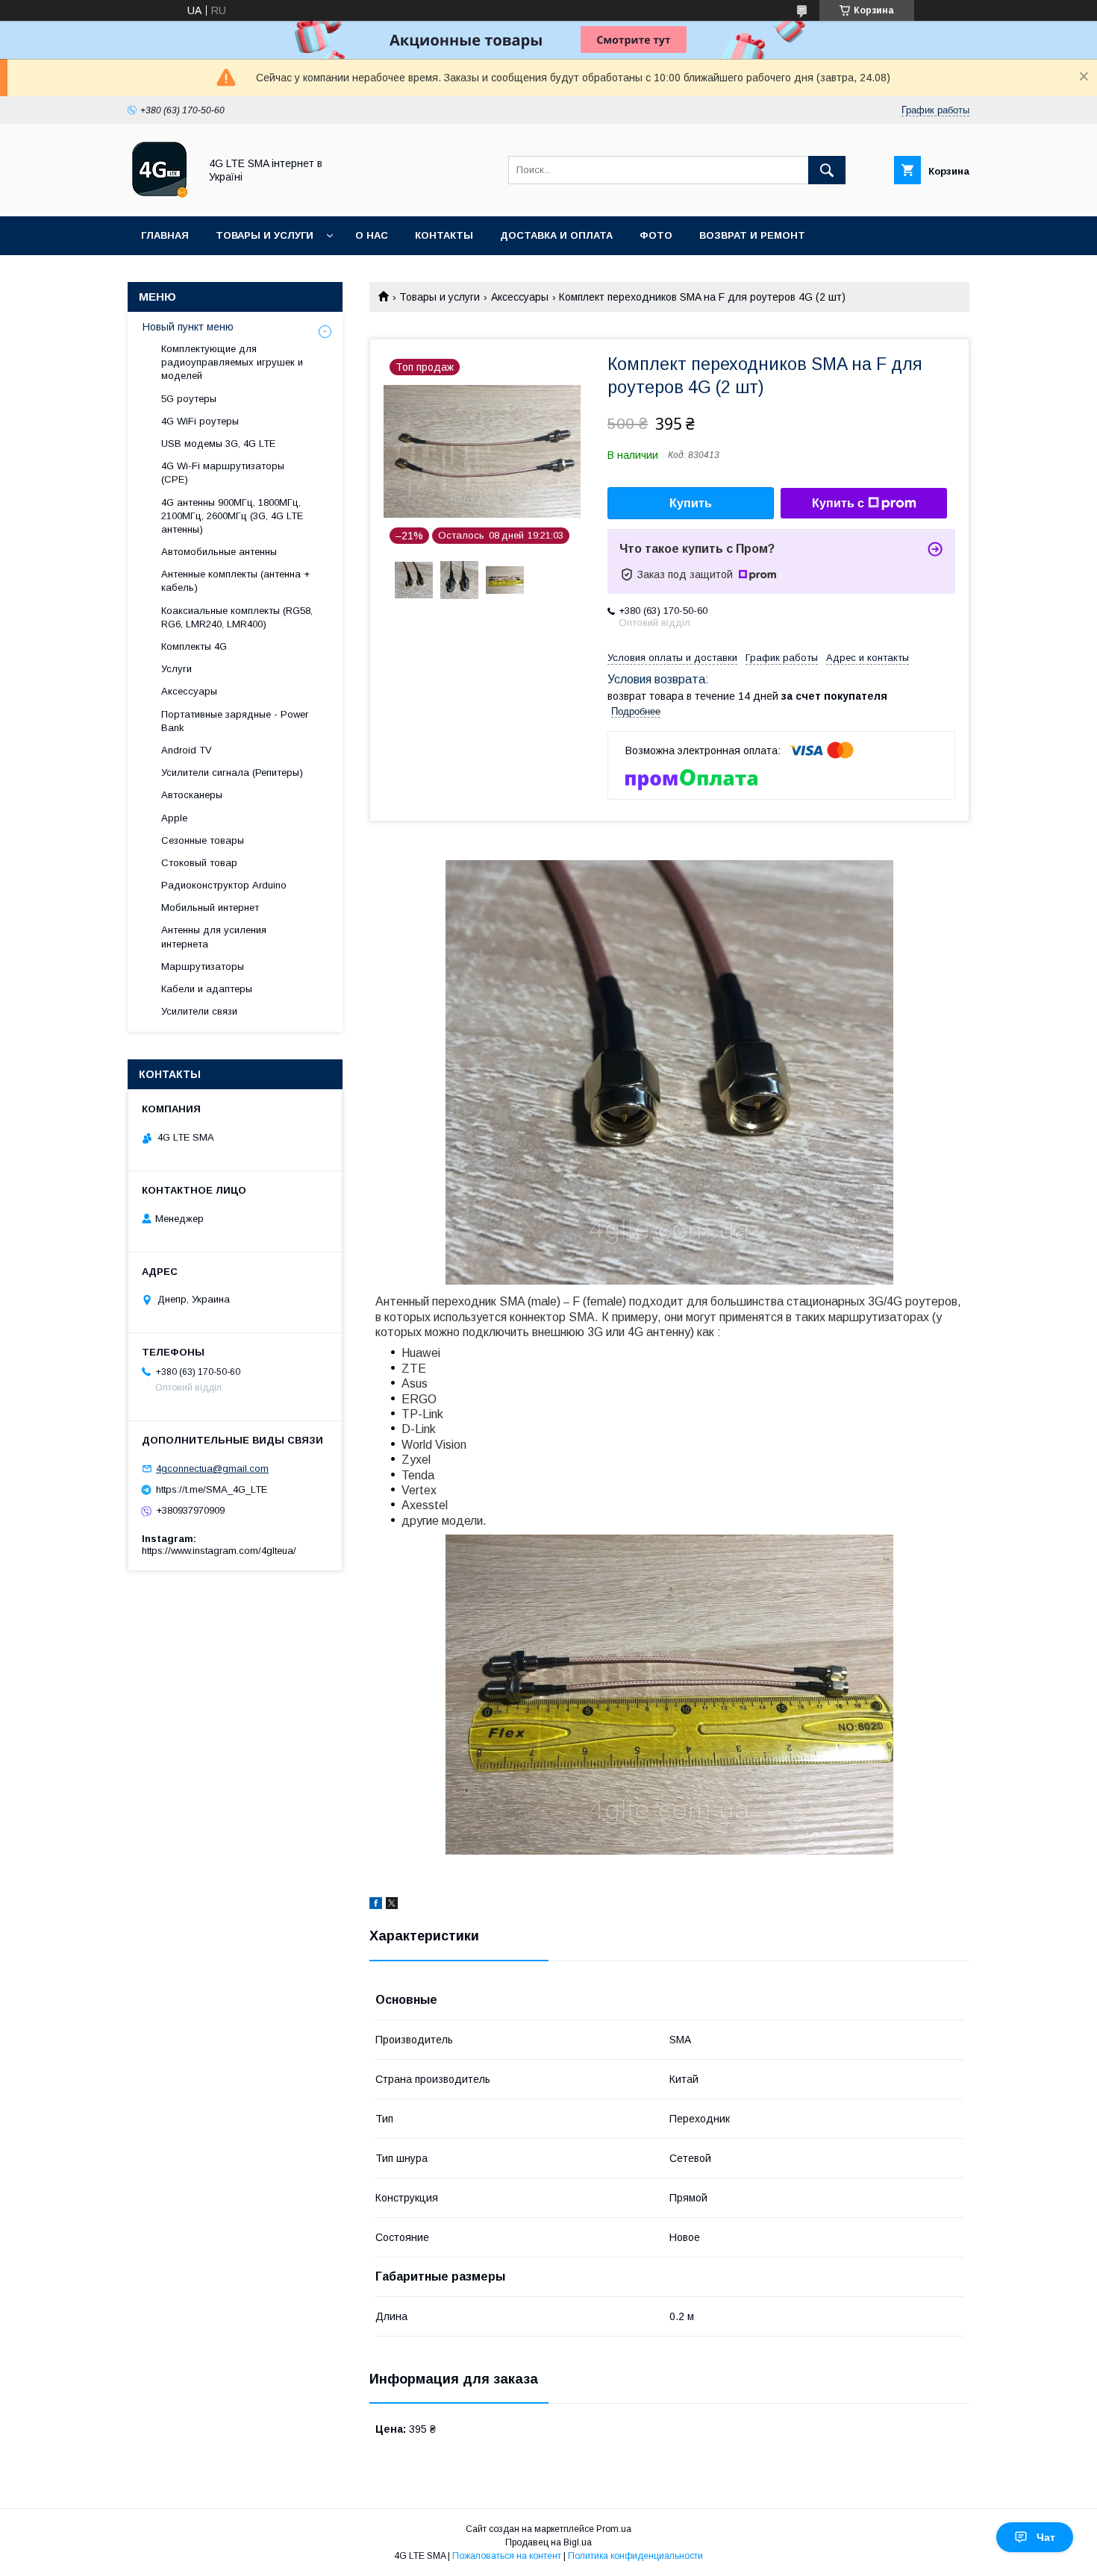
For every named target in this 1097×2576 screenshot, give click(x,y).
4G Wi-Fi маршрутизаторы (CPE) (223, 473)
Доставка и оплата (556, 235)
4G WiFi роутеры (200, 421)
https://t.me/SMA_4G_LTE (212, 1489)
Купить (691, 503)
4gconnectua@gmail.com (212, 1469)
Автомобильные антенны (219, 552)
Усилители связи (199, 1011)
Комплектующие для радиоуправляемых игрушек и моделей (232, 362)
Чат (1046, 2537)
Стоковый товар (199, 863)
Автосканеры (192, 795)
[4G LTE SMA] (159, 197)
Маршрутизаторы (203, 966)
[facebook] (376, 1905)
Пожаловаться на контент (507, 2556)
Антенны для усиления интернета (214, 937)
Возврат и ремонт (752, 235)
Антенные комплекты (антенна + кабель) (235, 581)
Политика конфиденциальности (635, 2556)
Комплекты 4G (194, 646)
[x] (392, 1905)
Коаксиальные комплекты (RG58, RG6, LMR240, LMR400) (237, 617)
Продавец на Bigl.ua (548, 2542)
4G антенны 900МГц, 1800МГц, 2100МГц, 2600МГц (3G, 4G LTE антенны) (232, 516)
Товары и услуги (265, 235)
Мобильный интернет (210, 908)
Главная (165, 235)
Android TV (187, 750)
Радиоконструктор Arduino (224, 885)
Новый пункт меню (188, 327)
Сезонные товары (203, 840)
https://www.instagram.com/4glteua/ (219, 1551)
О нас (372, 235)
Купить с (838, 503)
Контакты (444, 235)
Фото (656, 235)
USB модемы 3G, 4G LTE (218, 444)
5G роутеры (189, 399)
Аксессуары (520, 297)
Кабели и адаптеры (207, 989)
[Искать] (827, 170)
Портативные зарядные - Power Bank (235, 721)
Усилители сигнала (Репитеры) (232, 773)
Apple (174, 818)
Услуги (176, 669)
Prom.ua (614, 2529)
